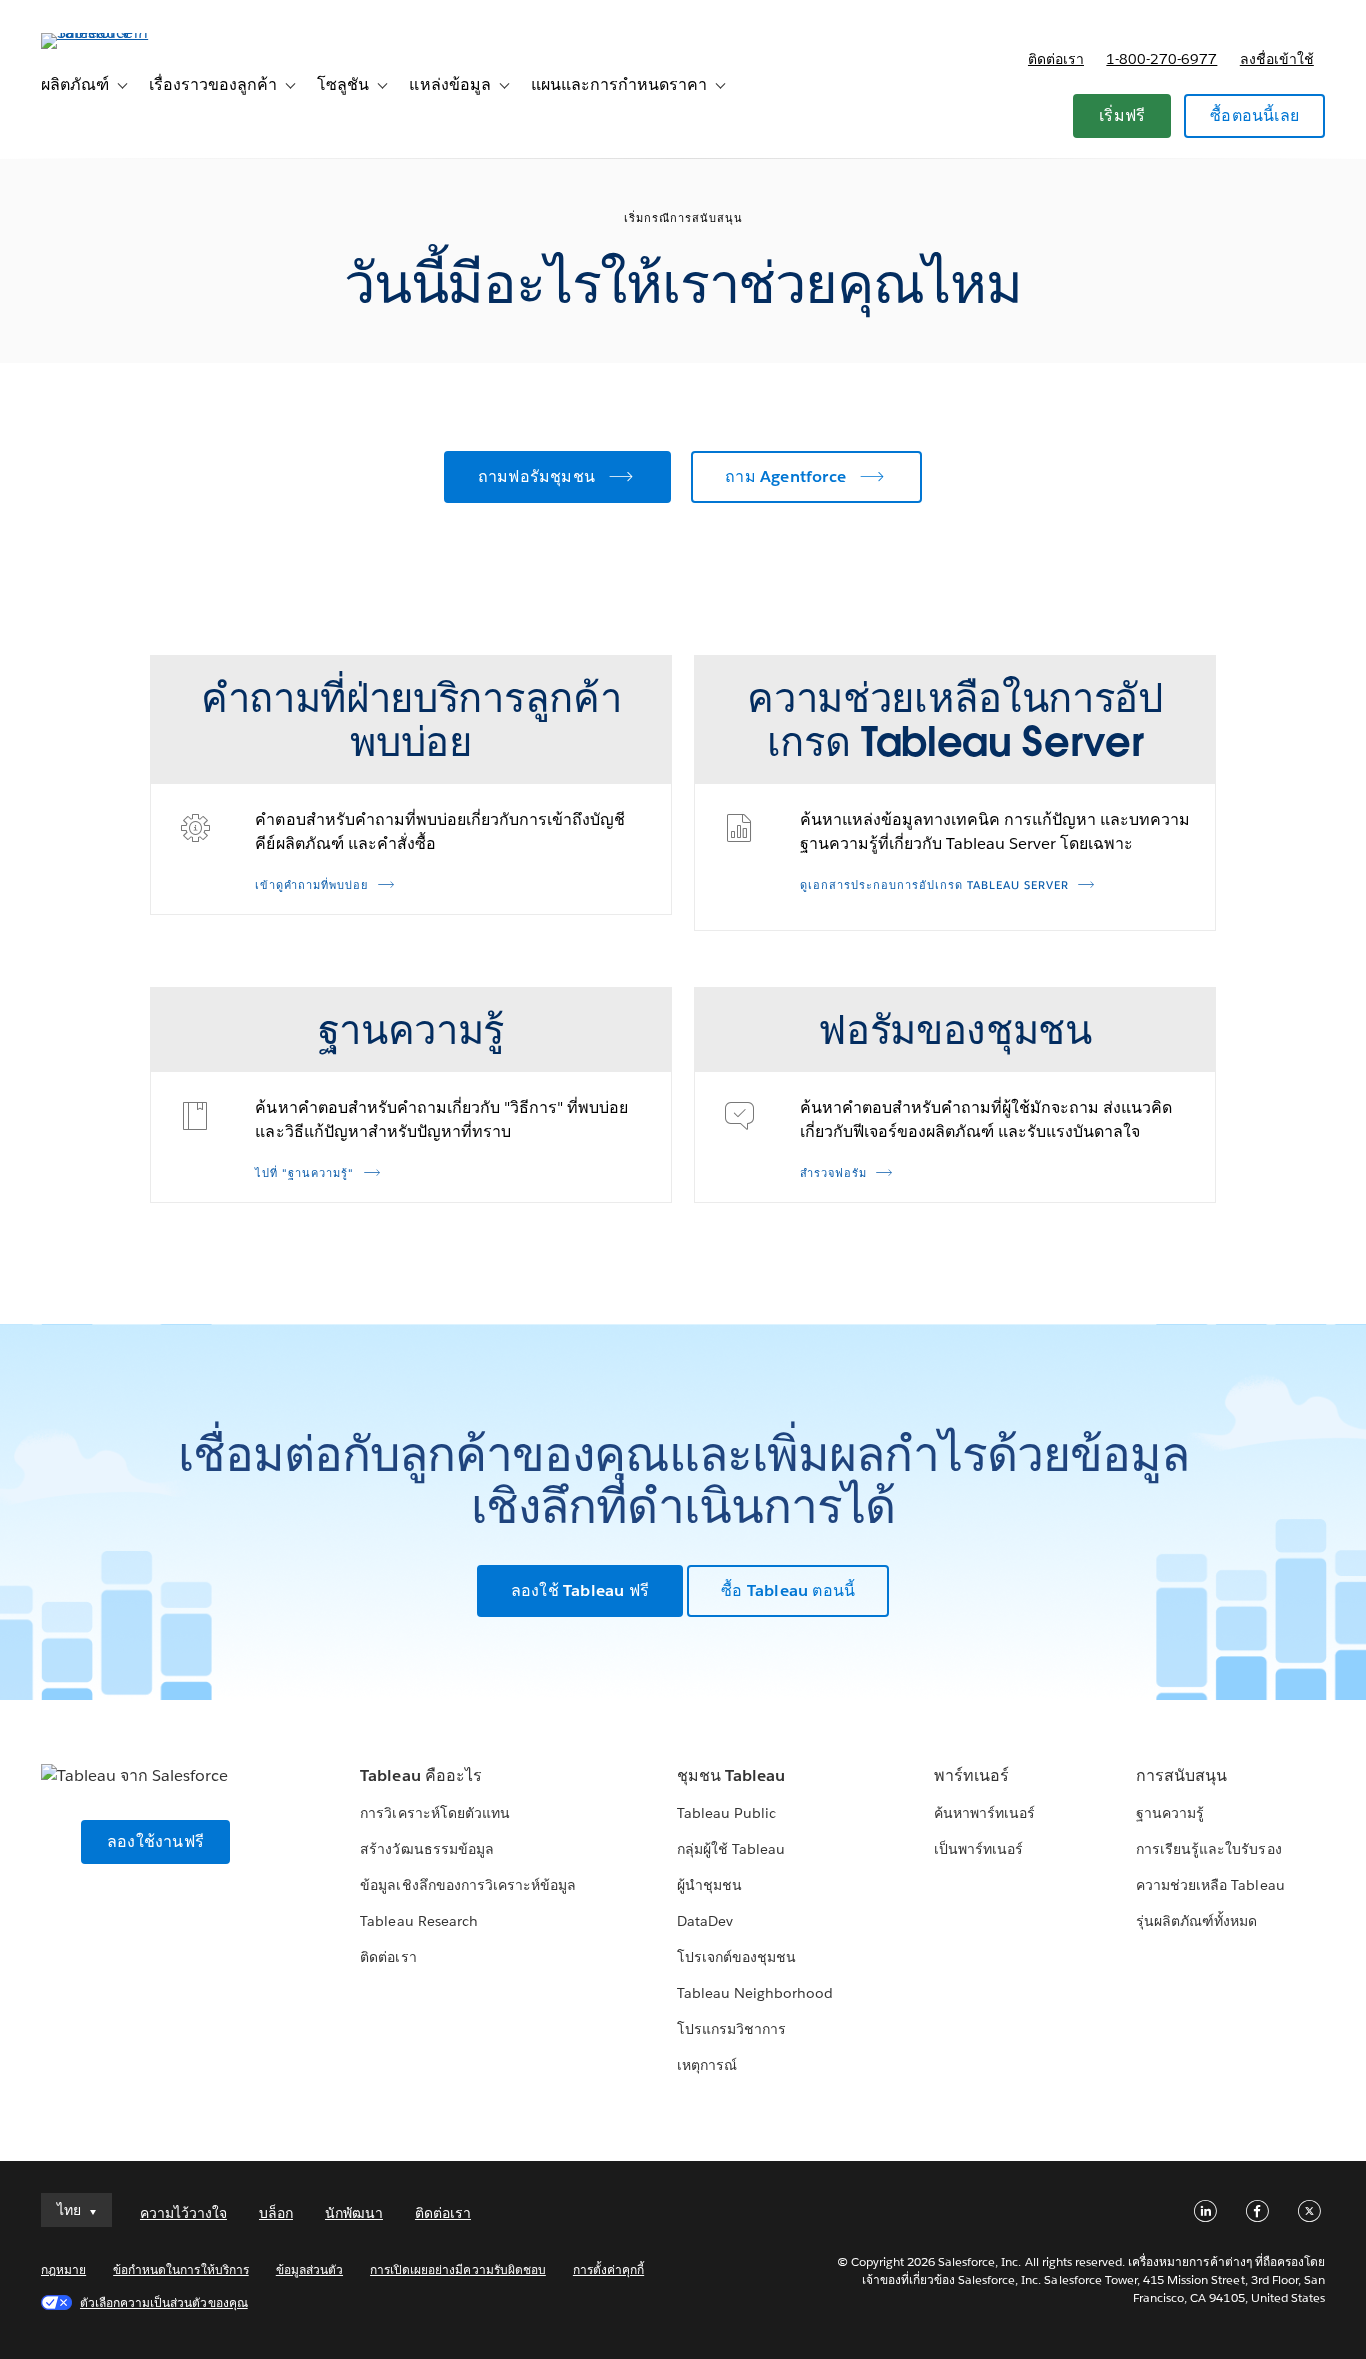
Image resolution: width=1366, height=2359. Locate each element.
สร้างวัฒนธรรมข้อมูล (426, 1849)
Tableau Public (726, 1813)
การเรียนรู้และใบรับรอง (1208, 1849)
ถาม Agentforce (785, 476)
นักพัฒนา (354, 2213)
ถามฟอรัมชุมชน (536, 476)
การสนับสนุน (1181, 1775)
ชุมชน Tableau (731, 1775)
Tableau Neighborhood (755, 1993)
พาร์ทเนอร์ (971, 1775)
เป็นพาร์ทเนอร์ (978, 1849)
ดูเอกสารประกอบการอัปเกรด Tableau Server (934, 885)
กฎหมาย (63, 2269)
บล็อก (276, 2213)
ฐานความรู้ (1170, 1813)
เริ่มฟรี (1122, 115)
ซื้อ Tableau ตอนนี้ (788, 1590)
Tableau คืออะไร (420, 1775)
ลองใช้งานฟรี (155, 1841)
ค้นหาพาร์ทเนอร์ (984, 1813)
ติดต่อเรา (1056, 59)
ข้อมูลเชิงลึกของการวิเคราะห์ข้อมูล (468, 1885)
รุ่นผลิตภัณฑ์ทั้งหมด (1196, 1921)
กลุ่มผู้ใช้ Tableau (731, 1849)
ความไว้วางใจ (183, 2213)
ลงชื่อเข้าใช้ (1277, 59)
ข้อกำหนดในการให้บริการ (181, 2269)
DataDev (705, 1921)
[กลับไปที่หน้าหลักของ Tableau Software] (116, 32)
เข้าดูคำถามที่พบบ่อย (311, 885)
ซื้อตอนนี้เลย (1254, 115)
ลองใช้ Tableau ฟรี (580, 1590)
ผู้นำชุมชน (709, 1885)
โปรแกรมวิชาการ (731, 2029)
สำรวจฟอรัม (833, 1173)
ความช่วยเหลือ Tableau (1210, 1885)
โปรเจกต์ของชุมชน (736, 1957)
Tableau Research (418, 1921)
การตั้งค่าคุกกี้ (608, 2269)
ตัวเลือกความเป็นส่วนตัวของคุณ (164, 2302)
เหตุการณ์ (707, 2065)
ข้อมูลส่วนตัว (309, 2269)
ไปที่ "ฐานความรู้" (304, 1173)
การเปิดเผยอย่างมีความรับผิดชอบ (458, 2269)
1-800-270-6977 (1161, 59)
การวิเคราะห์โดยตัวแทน (434, 1813)
